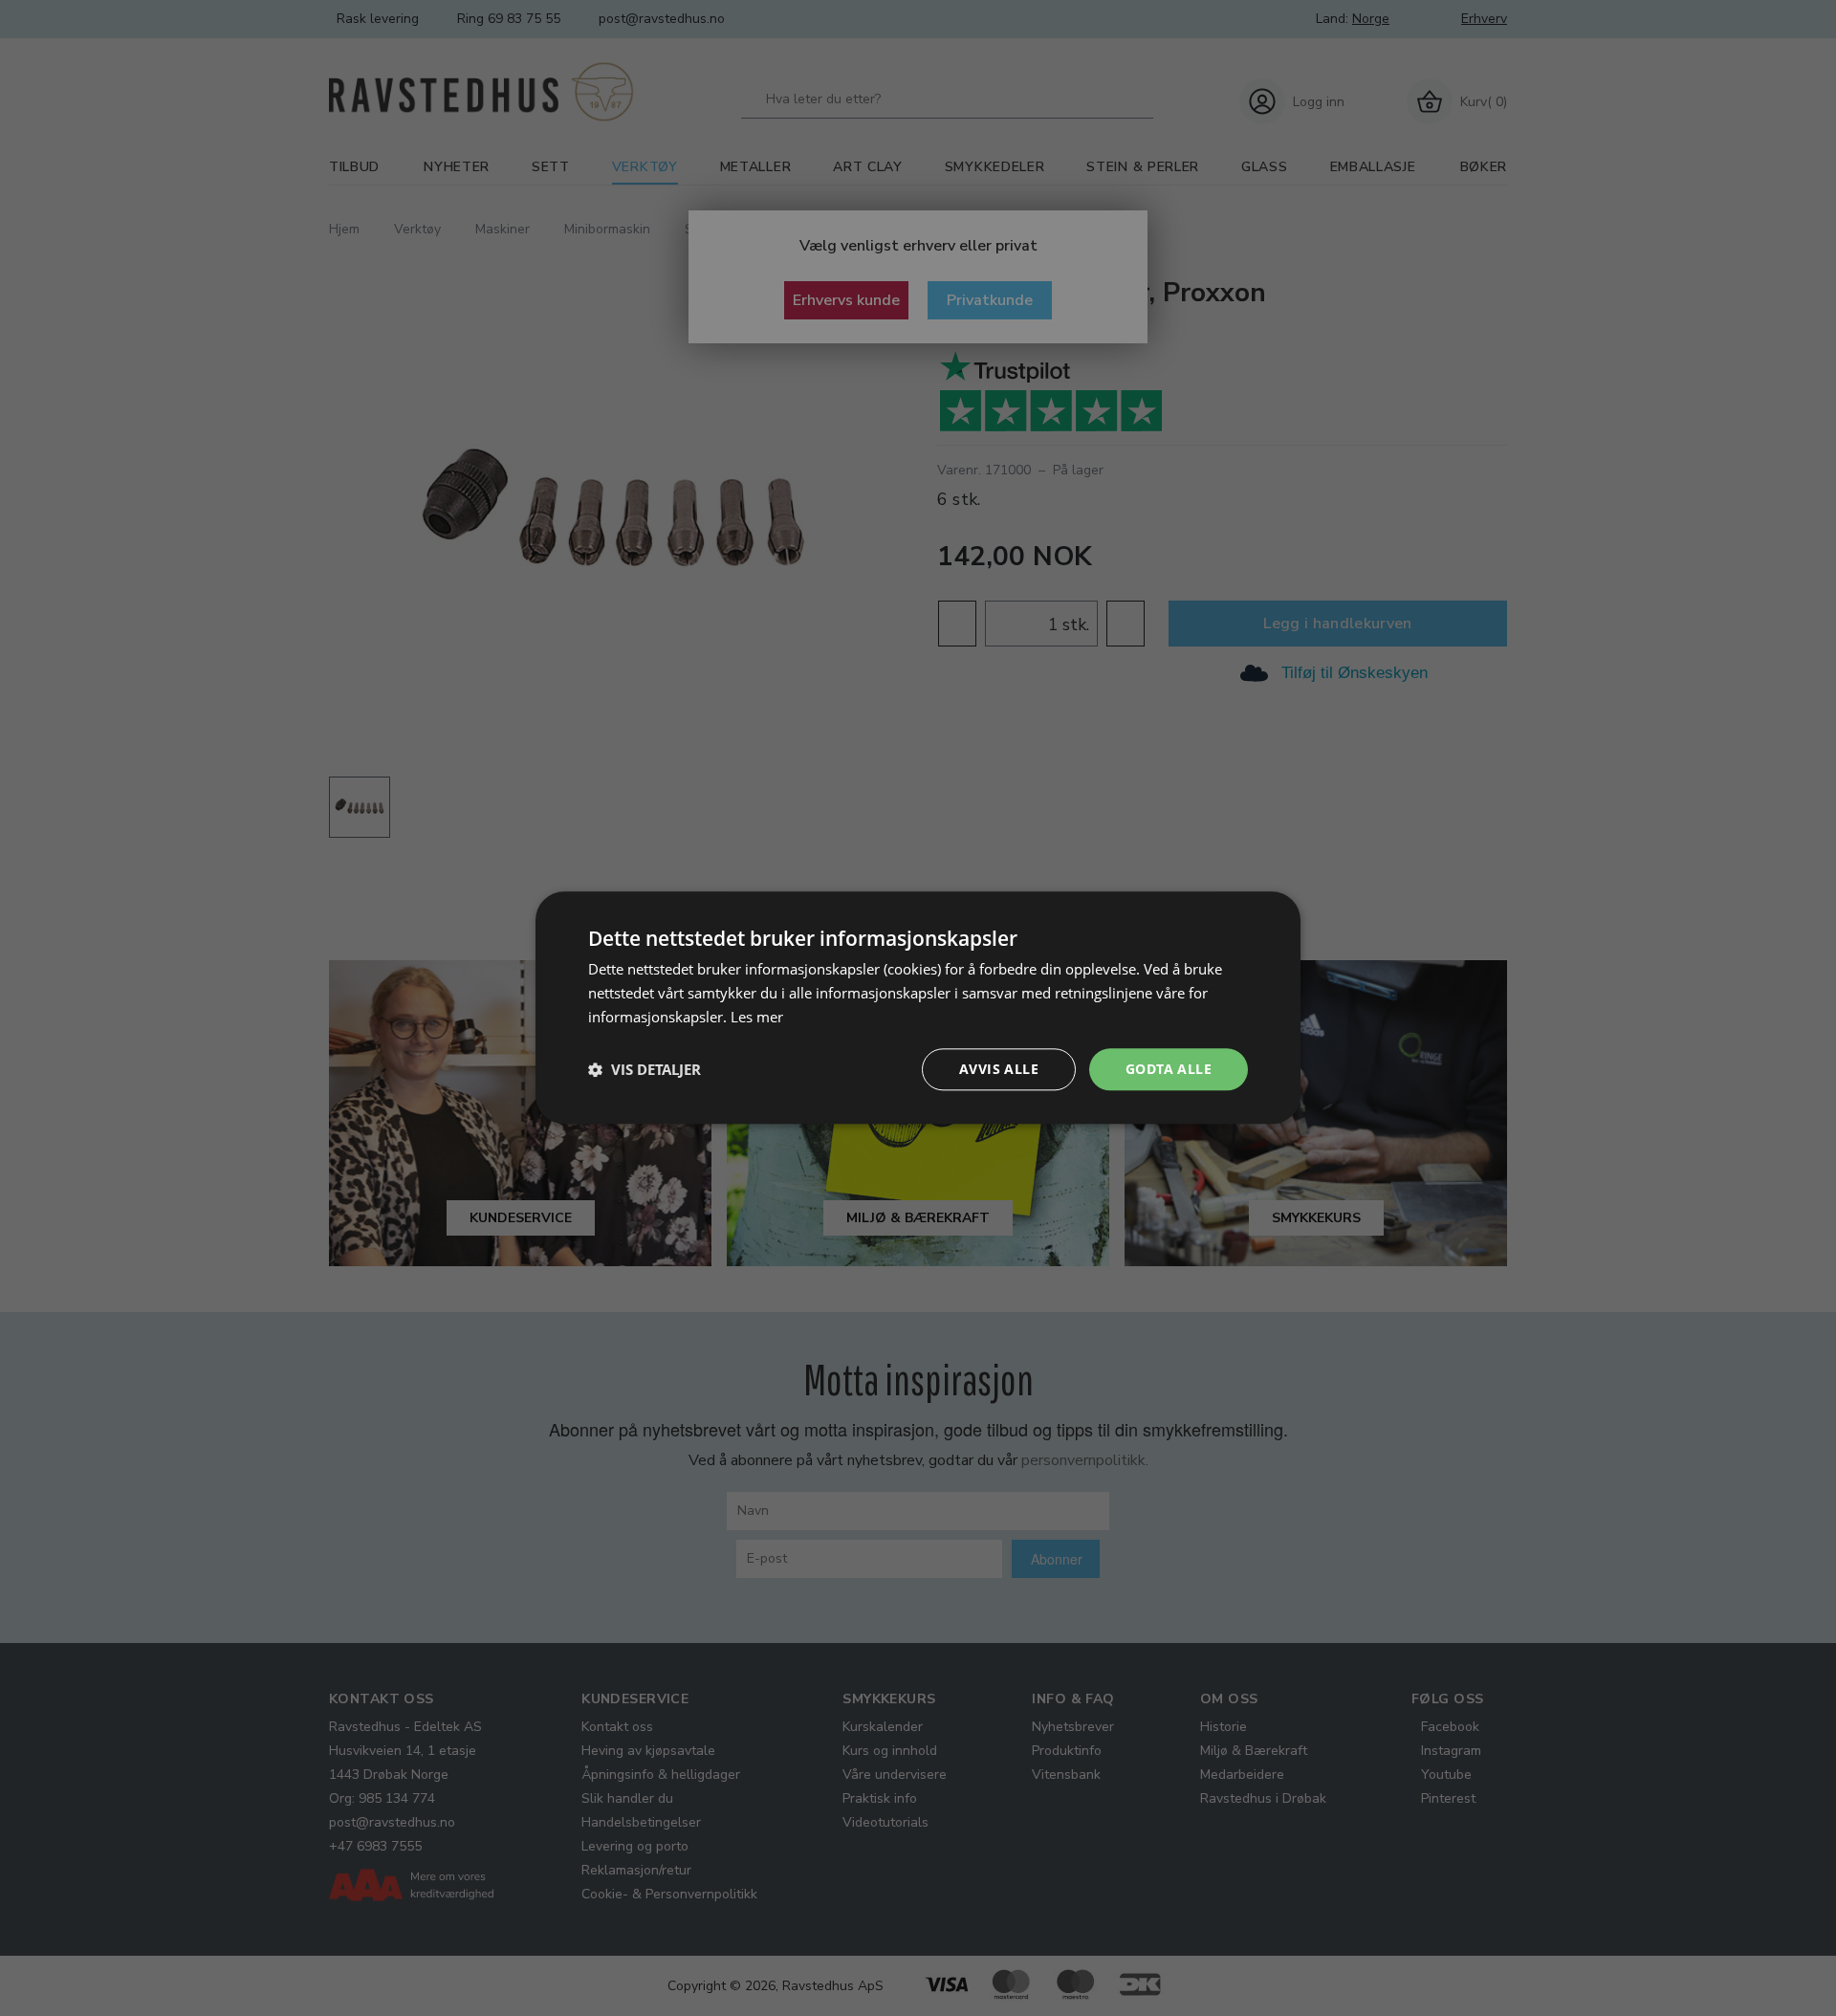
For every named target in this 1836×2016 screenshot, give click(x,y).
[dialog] (918, 1008)
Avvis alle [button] (999, 1069)
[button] (645, 1069)
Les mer (757, 1017)
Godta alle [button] (1169, 1069)
